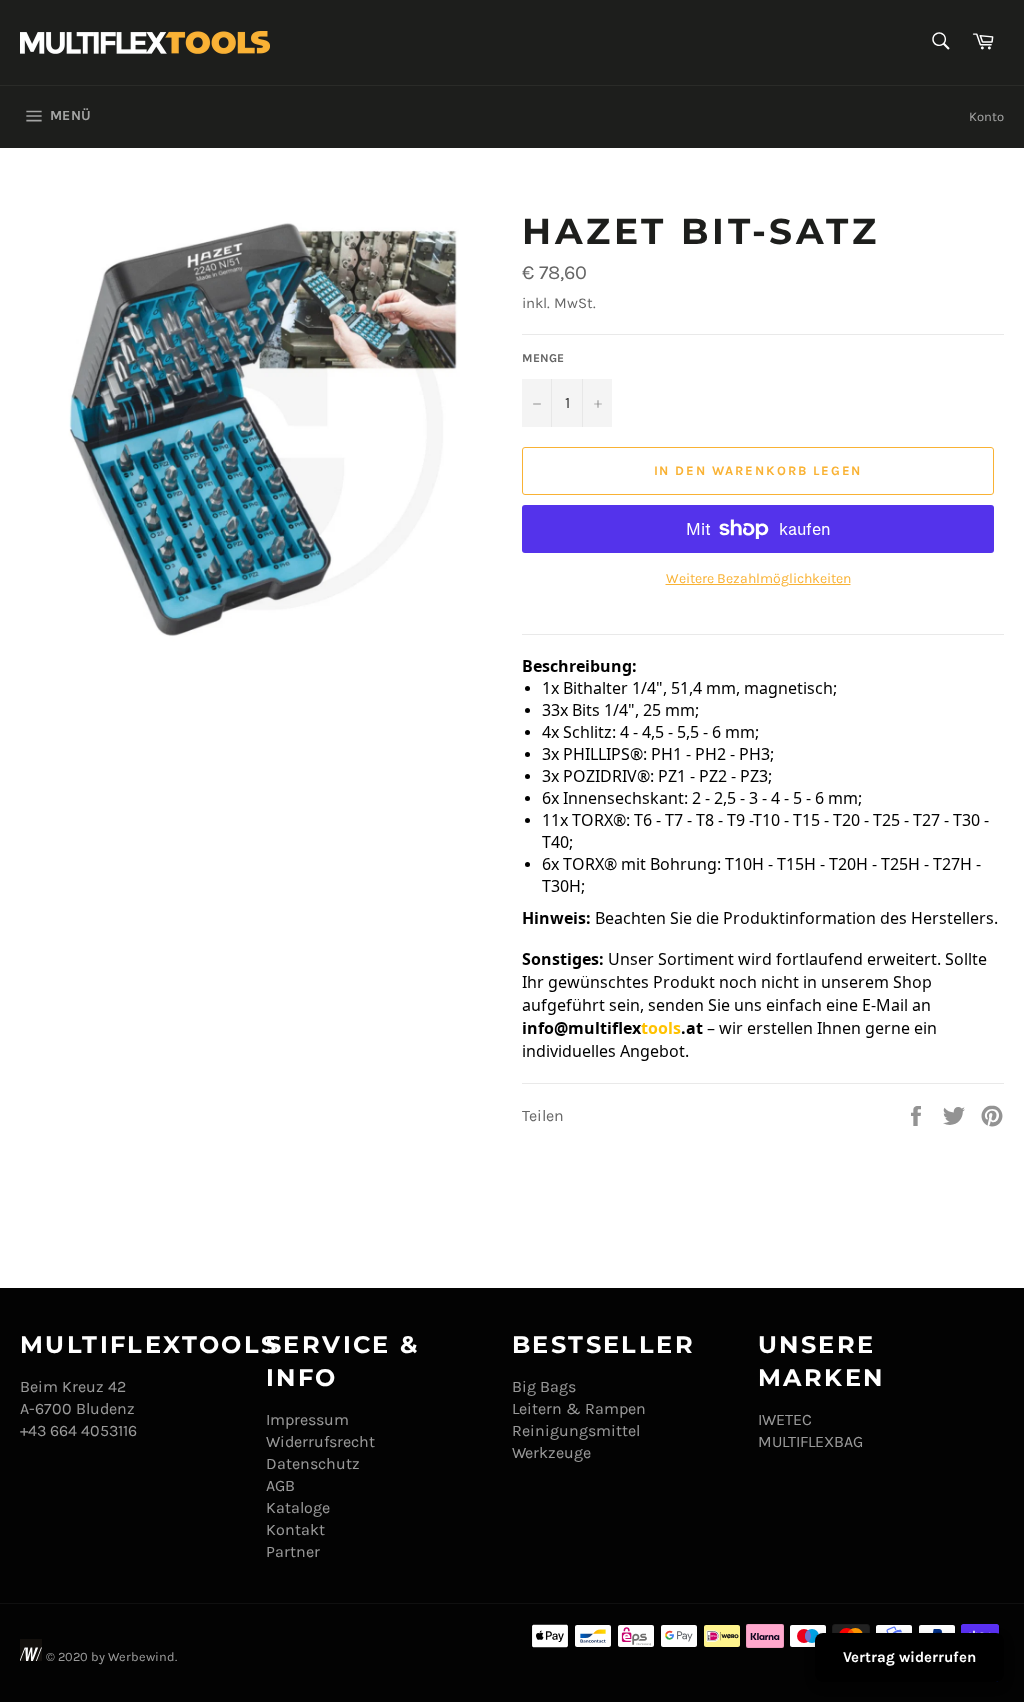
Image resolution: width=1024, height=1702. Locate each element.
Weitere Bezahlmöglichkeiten (758, 578)
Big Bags (544, 1386)
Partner (293, 1551)
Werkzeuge (551, 1452)
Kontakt (295, 1529)
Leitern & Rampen (579, 1408)
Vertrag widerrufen (909, 1657)
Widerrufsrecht (320, 1441)
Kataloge (298, 1507)
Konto (986, 116)
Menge (543, 358)
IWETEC (785, 1419)
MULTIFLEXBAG (810, 1441)
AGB (280, 1485)
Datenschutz (313, 1463)
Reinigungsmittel (576, 1430)
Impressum (307, 1419)
